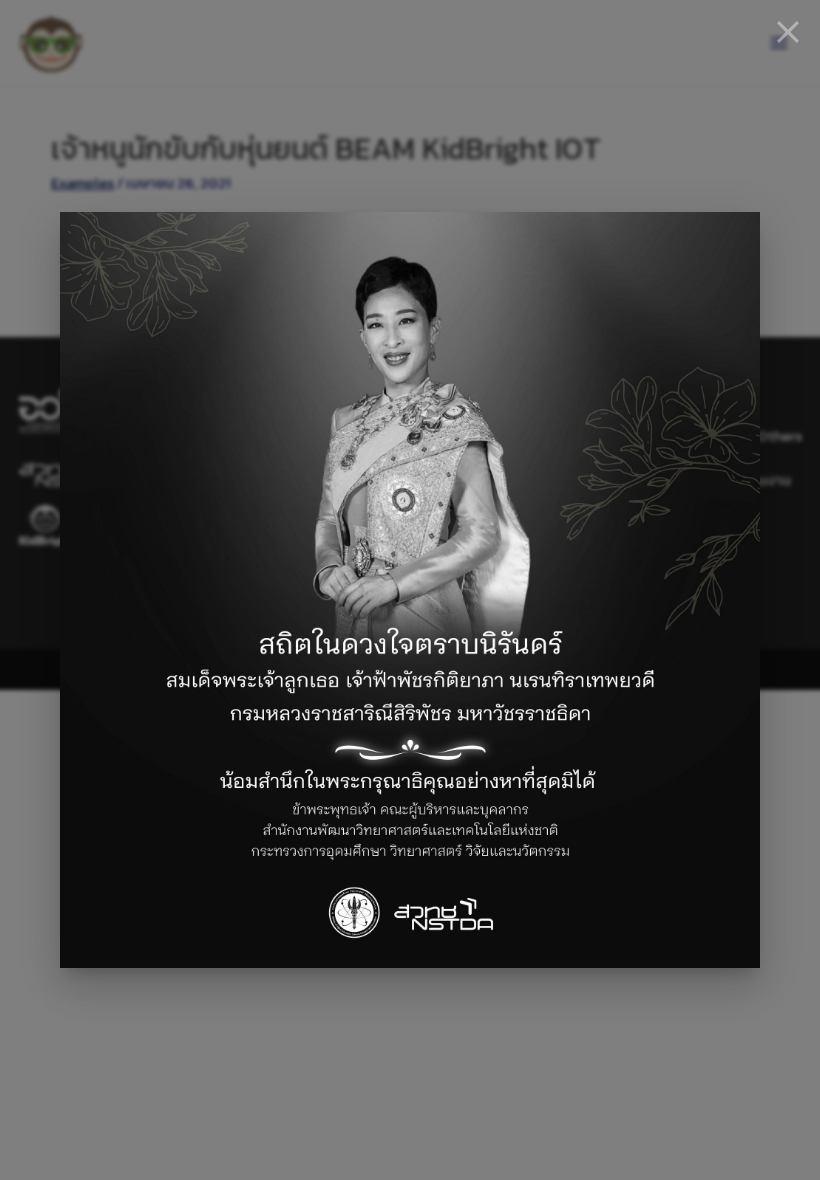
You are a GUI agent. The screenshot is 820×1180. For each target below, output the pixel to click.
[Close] (788, 32)
